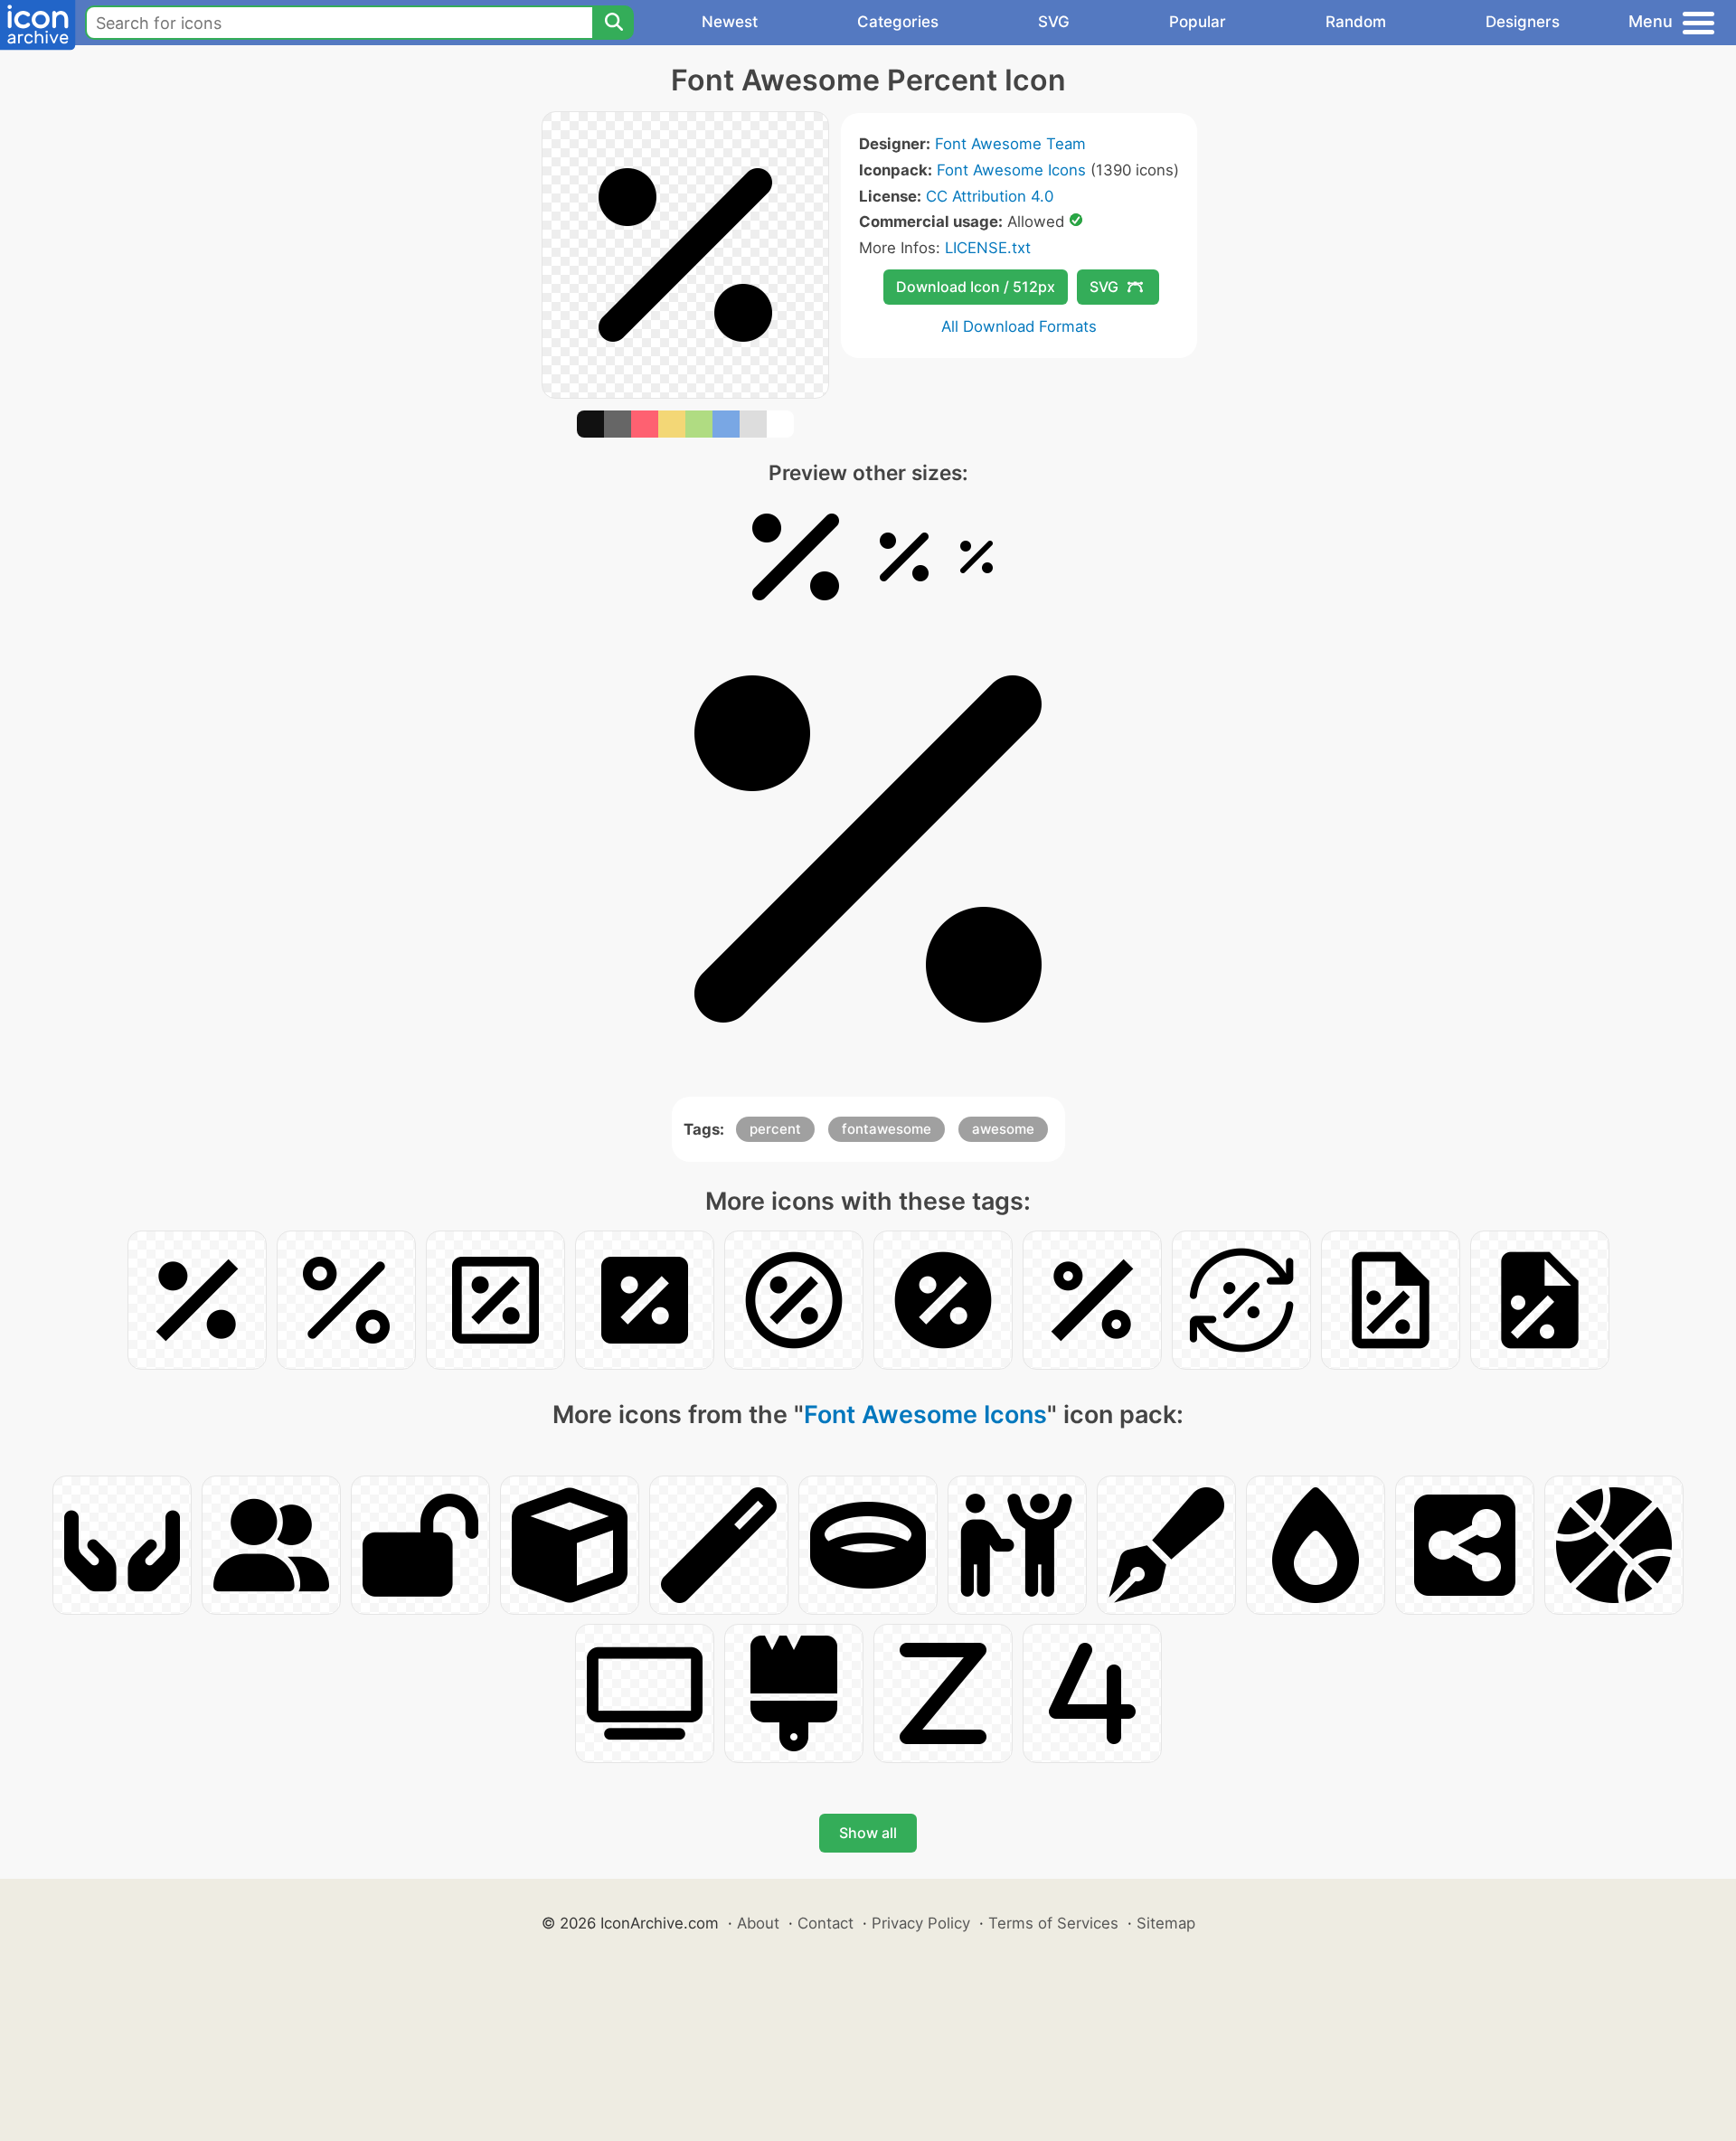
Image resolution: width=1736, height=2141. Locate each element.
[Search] (613, 23)
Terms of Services (1053, 1923)
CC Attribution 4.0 (990, 196)
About (758, 1923)
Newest (730, 22)
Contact (826, 1923)
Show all (868, 1833)
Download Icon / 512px (976, 287)
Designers (1523, 22)
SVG (1054, 22)
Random (1356, 22)
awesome (1003, 1129)
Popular (1198, 22)
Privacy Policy (921, 1923)
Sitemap (1166, 1923)
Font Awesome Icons (1011, 170)
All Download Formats (1019, 326)
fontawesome (887, 1129)
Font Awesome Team (1010, 144)
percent (775, 1129)
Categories (898, 22)
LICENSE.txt (988, 248)
